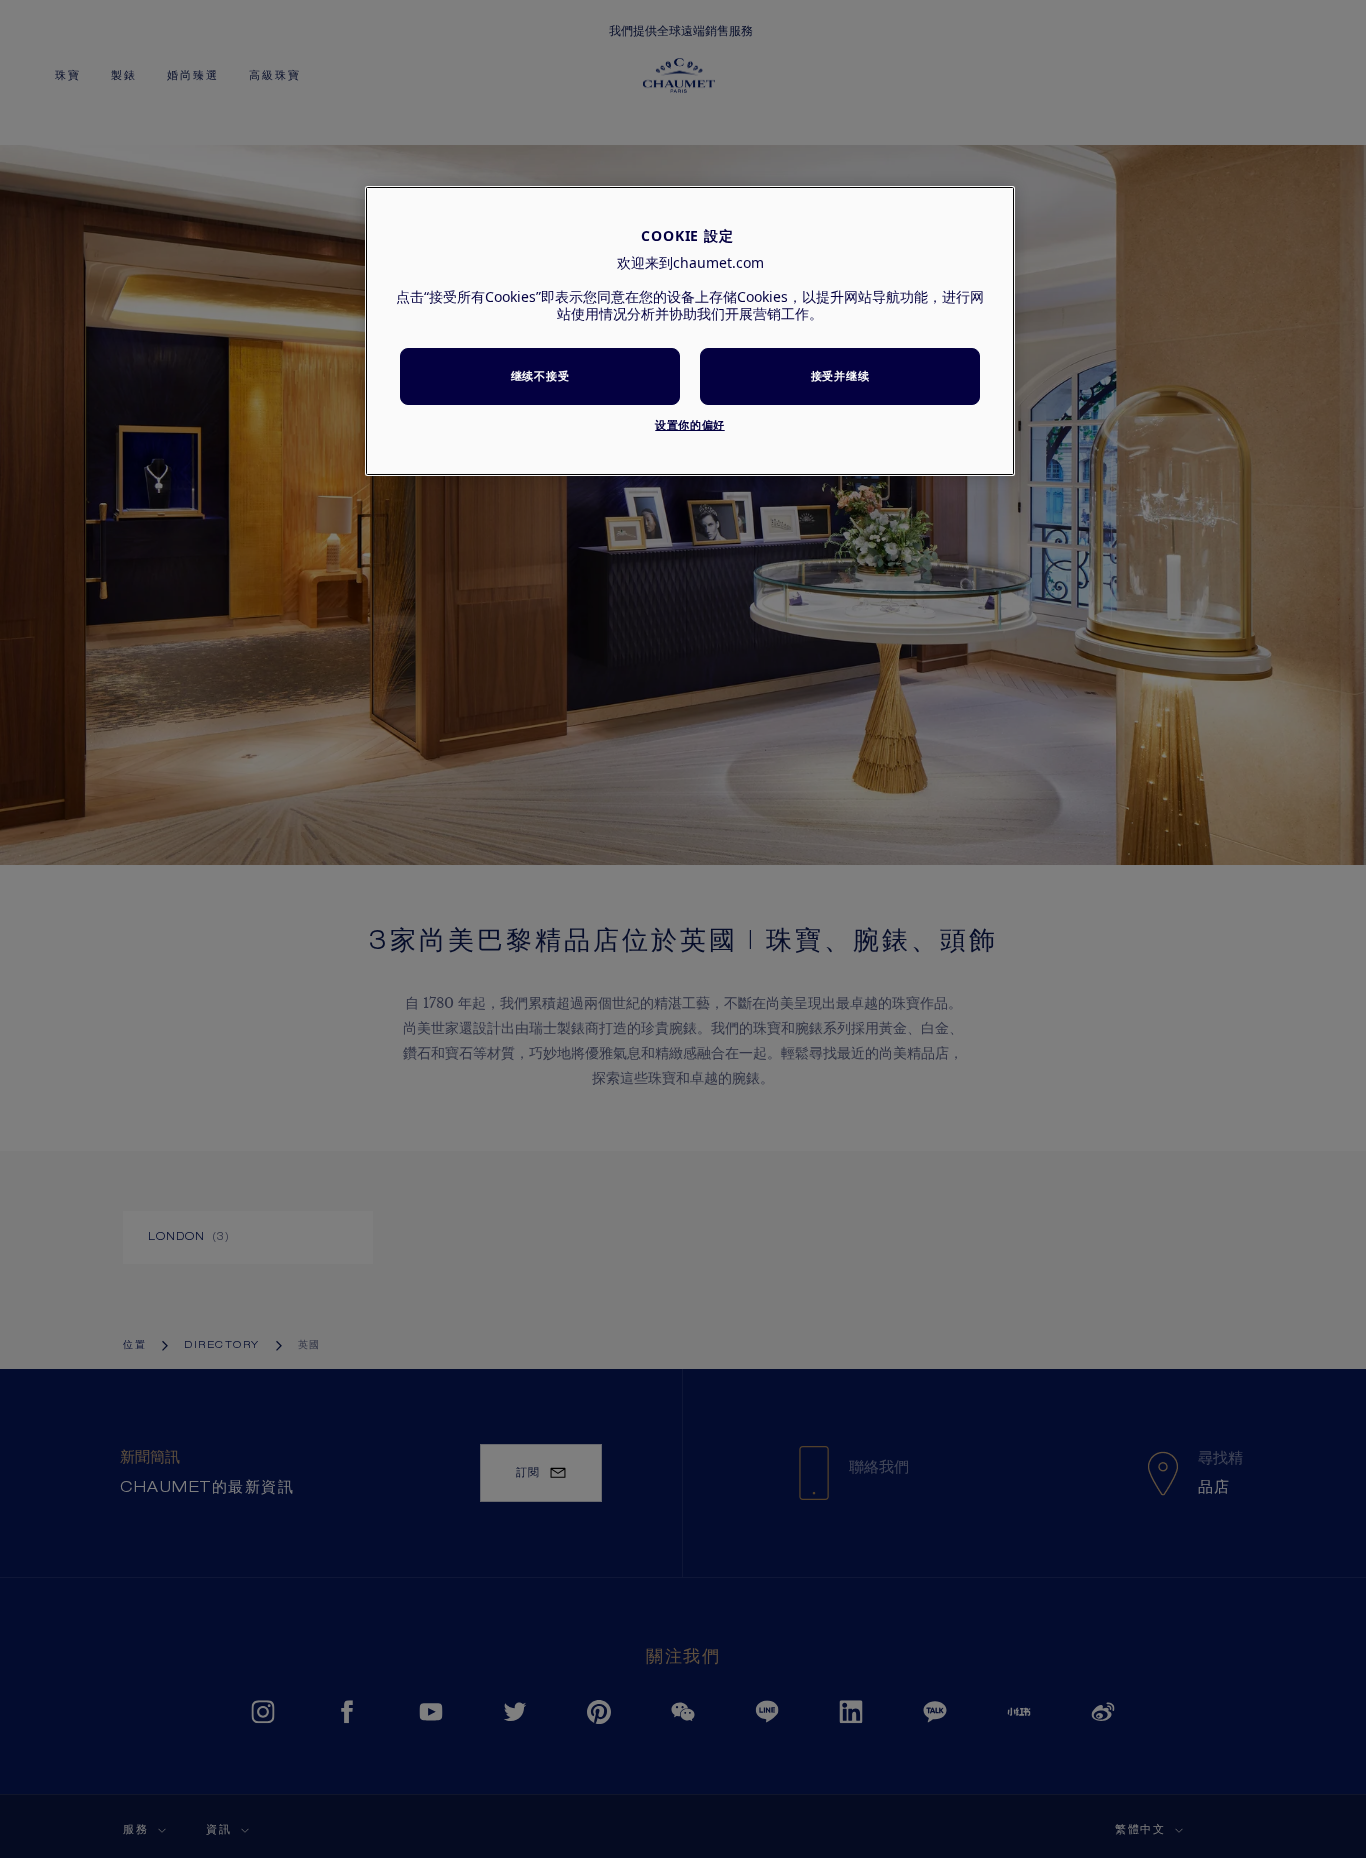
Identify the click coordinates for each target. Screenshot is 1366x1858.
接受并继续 (840, 375)
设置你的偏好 (689, 424)
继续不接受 (540, 375)
